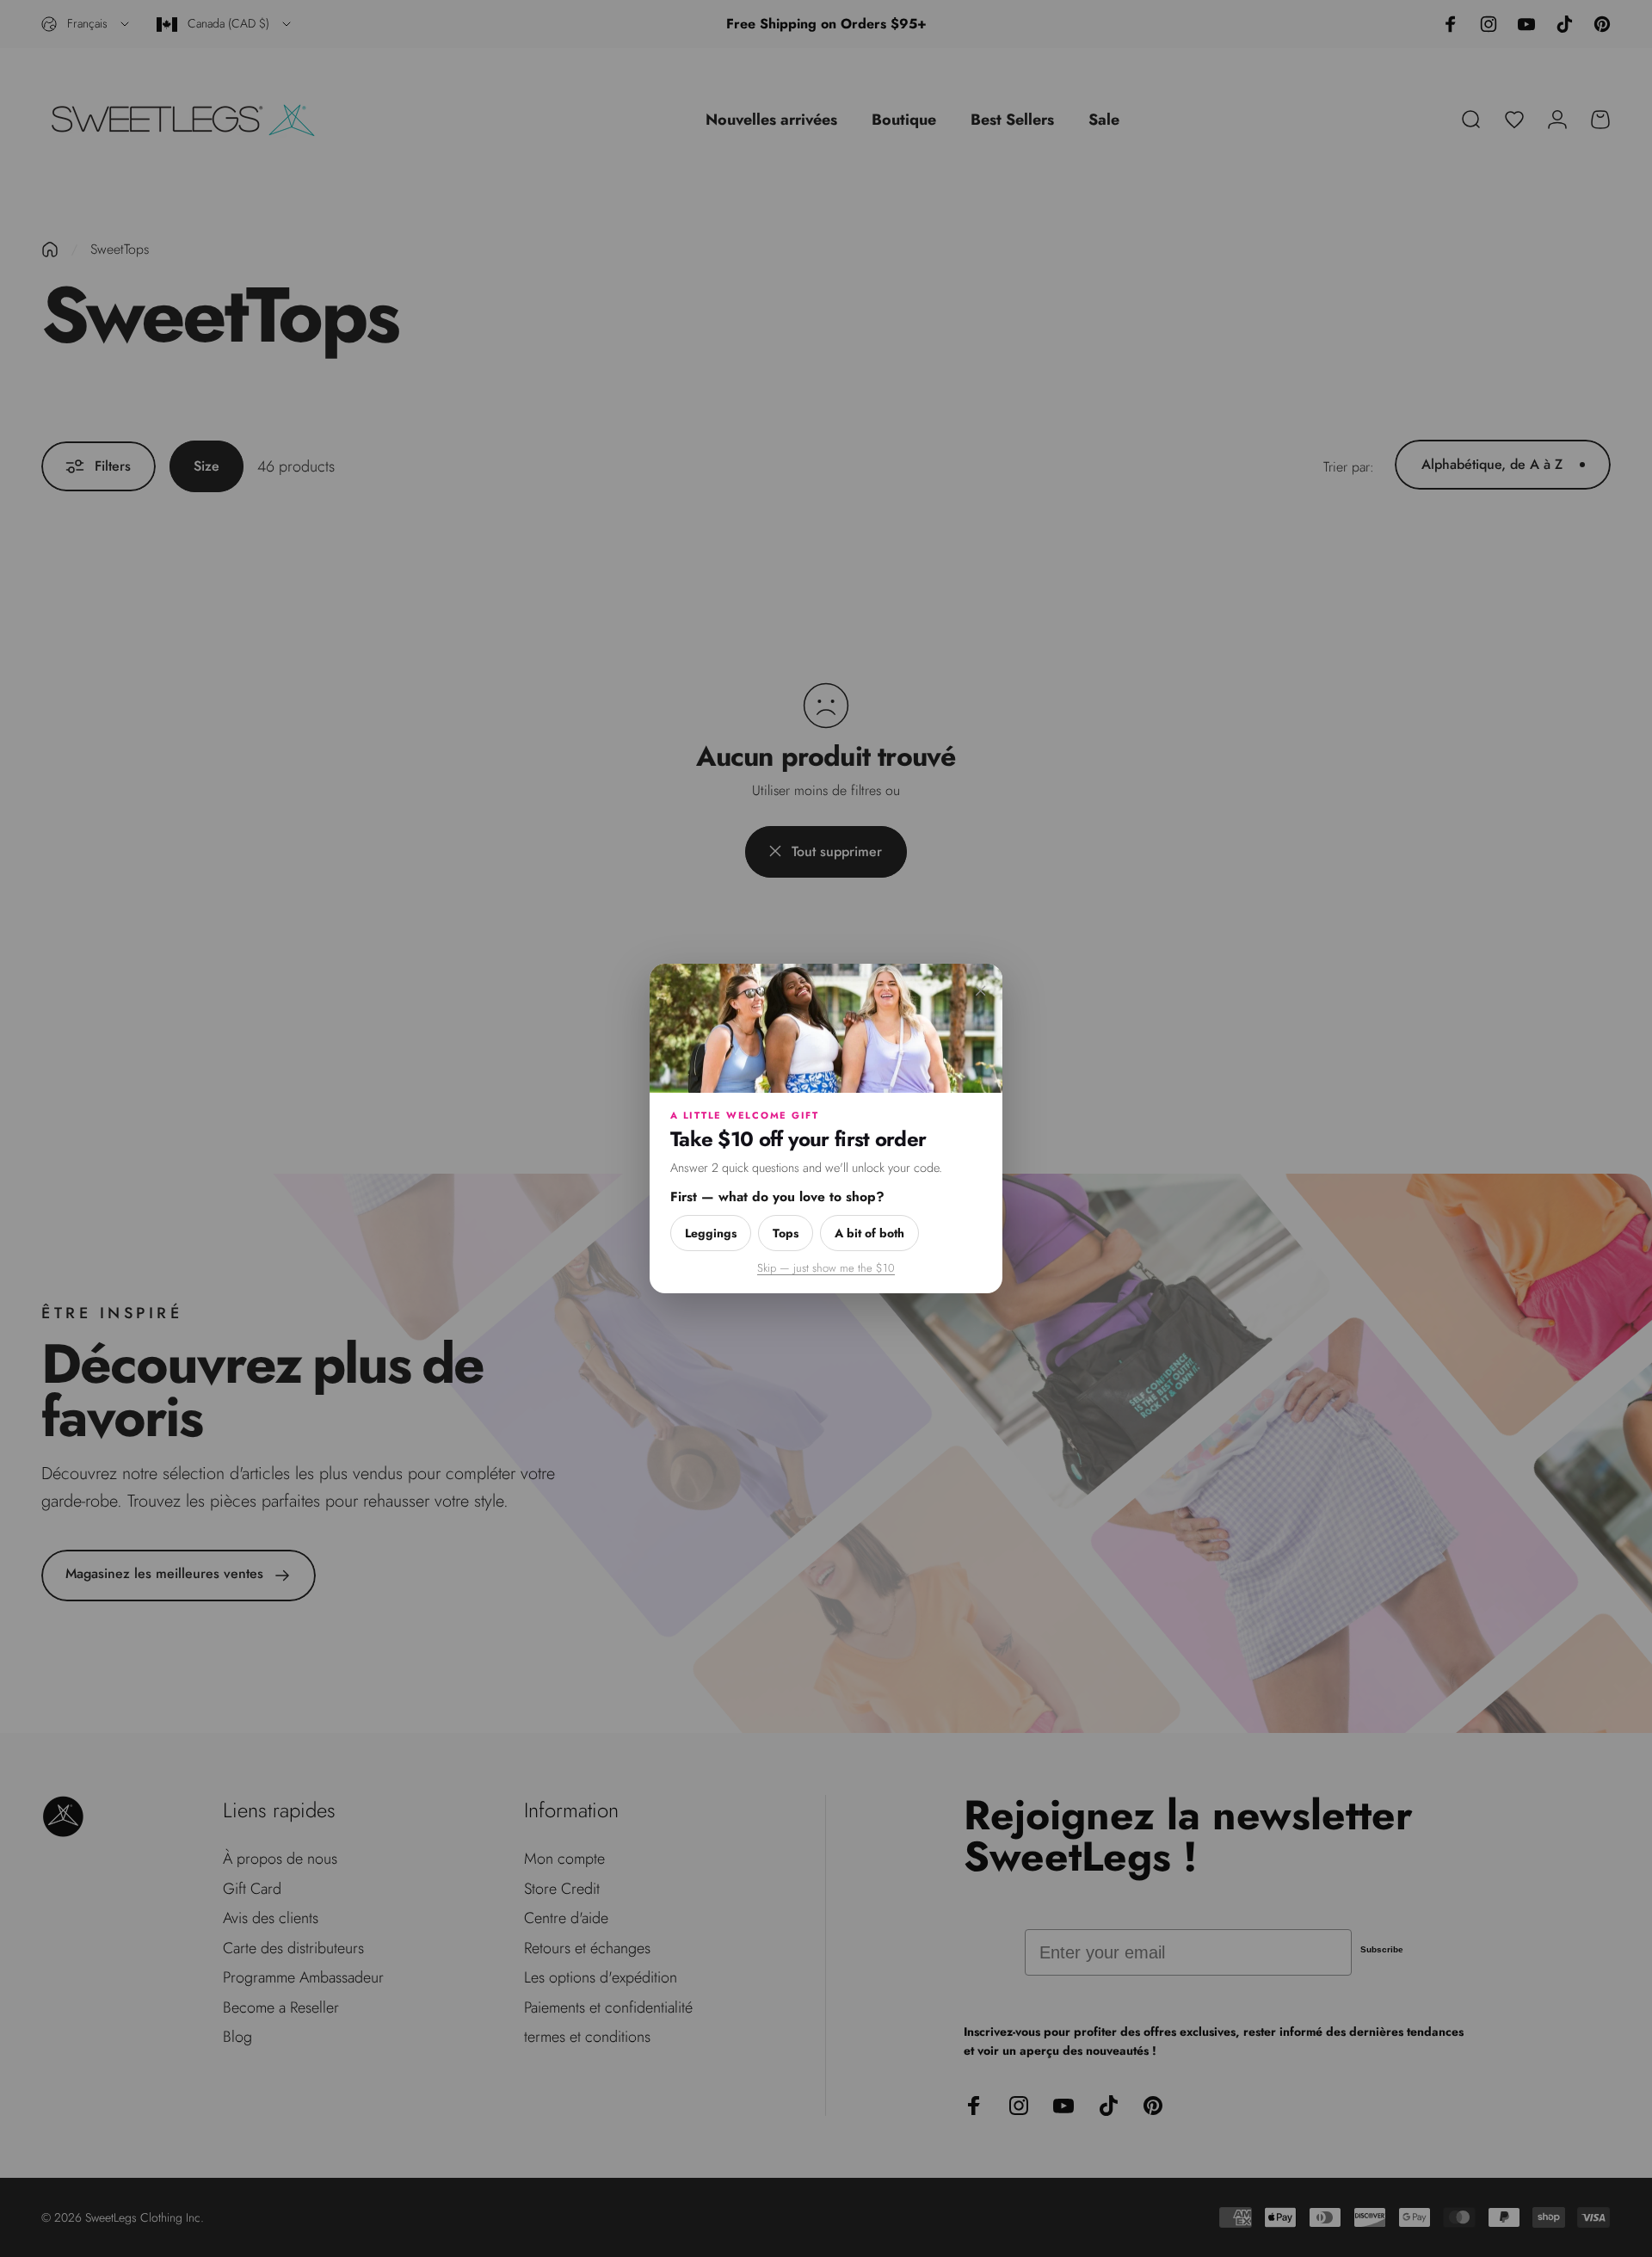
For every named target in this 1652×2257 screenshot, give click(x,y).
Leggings (711, 1233)
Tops (786, 1233)
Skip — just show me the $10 (826, 1268)
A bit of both (869, 1233)
